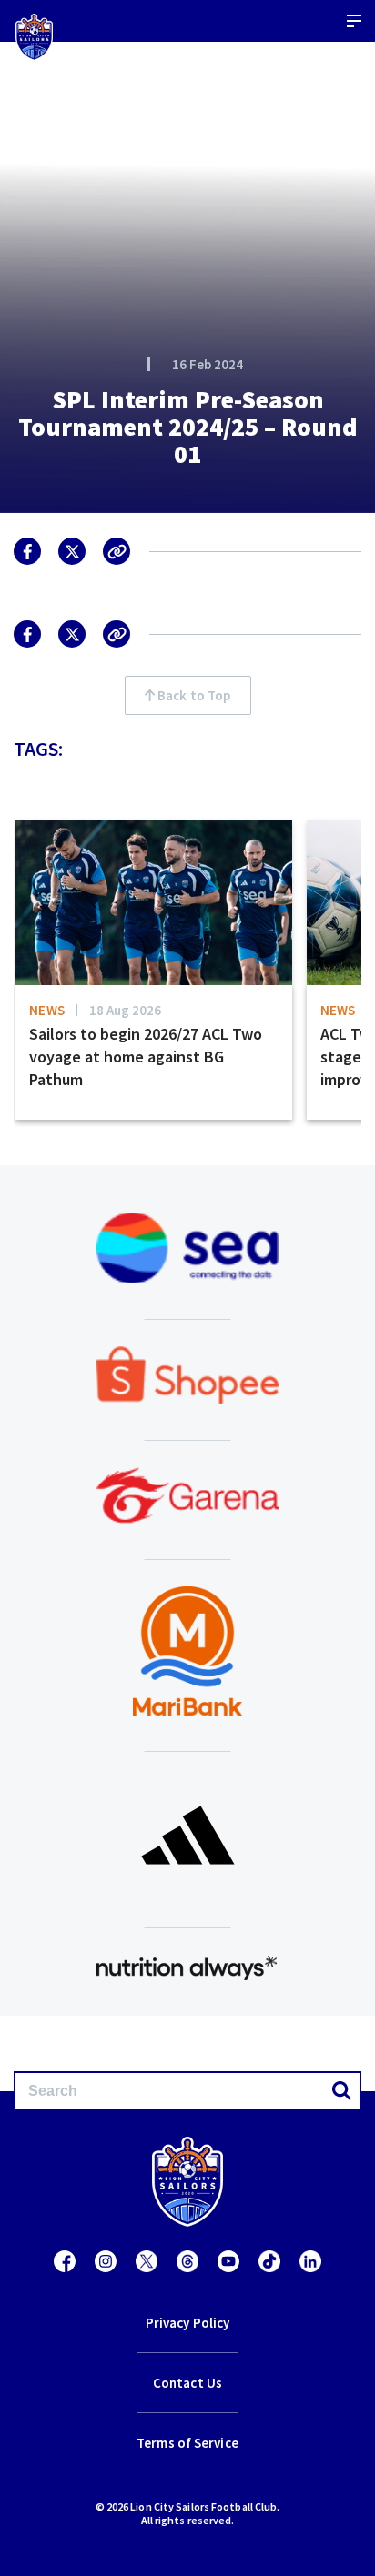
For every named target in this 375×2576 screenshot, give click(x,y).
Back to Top (193, 695)
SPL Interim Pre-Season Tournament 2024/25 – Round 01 (188, 427)
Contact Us (187, 2383)
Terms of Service (187, 2443)
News (47, 1010)
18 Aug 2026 (125, 1010)
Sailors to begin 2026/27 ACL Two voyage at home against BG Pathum (146, 1057)
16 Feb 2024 (208, 364)
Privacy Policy (187, 2323)
